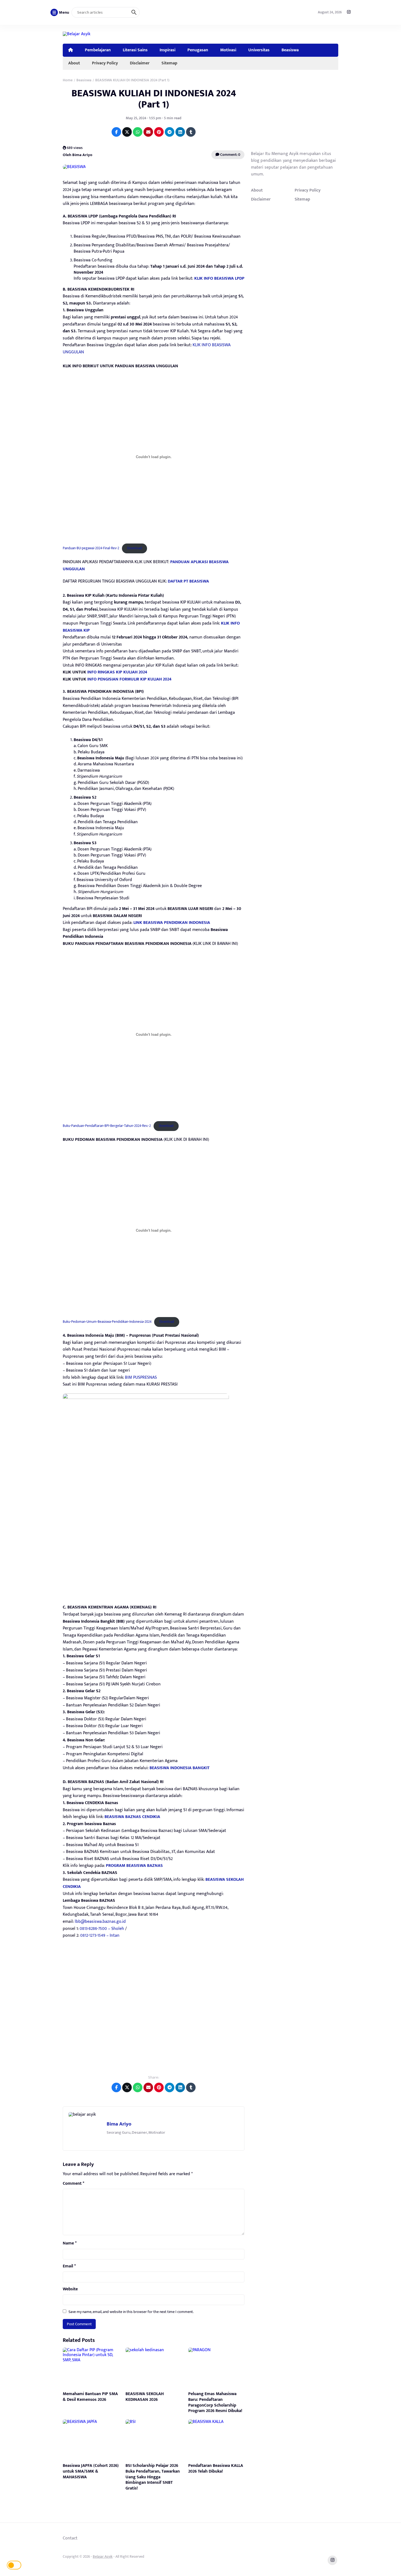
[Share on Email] (148, 132)
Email (69, 2266)
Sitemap (169, 63)
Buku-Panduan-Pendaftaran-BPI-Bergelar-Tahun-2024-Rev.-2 (107, 1126)
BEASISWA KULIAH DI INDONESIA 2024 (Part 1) (154, 99)
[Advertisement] (154, 2017)
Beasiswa (290, 50)
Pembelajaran (98, 50)
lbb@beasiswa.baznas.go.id (100, 1922)
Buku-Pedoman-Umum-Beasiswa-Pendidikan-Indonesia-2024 (107, 1322)
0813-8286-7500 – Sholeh (102, 1929)
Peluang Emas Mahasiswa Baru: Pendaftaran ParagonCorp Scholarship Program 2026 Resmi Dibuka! (215, 2402)
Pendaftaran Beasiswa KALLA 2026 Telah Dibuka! (216, 2468)
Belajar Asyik (103, 2556)
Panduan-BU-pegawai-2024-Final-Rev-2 (91, 548)
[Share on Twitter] (127, 132)
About (74, 63)
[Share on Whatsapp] (138, 132)
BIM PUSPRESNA (140, 1377)
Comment (74, 2184)
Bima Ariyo (119, 2124)
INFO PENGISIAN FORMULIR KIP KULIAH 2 (126, 679)
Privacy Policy (105, 63)
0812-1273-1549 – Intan (100, 1935)
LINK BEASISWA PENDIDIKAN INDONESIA (172, 923)
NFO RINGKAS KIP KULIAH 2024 (118, 672)
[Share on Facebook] (116, 132)
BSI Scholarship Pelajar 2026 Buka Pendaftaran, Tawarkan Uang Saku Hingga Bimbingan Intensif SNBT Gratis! (153, 2477)
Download (134, 548)
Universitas (259, 50)
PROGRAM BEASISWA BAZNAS (134, 1866)
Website (70, 2289)
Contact (70, 2538)
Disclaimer (140, 63)
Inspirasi (167, 50)
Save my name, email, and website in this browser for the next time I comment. (131, 2312)
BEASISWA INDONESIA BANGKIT (179, 1768)
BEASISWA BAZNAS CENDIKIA (132, 1817)
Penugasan (198, 50)
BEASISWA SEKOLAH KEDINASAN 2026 (145, 2397)
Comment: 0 (230, 155)
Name (70, 2243)
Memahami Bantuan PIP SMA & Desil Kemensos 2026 (90, 2397)
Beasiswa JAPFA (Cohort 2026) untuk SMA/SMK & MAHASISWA (91, 2471)
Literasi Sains (135, 50)
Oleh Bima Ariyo (77, 155)
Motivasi (228, 50)
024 (168, 679)
